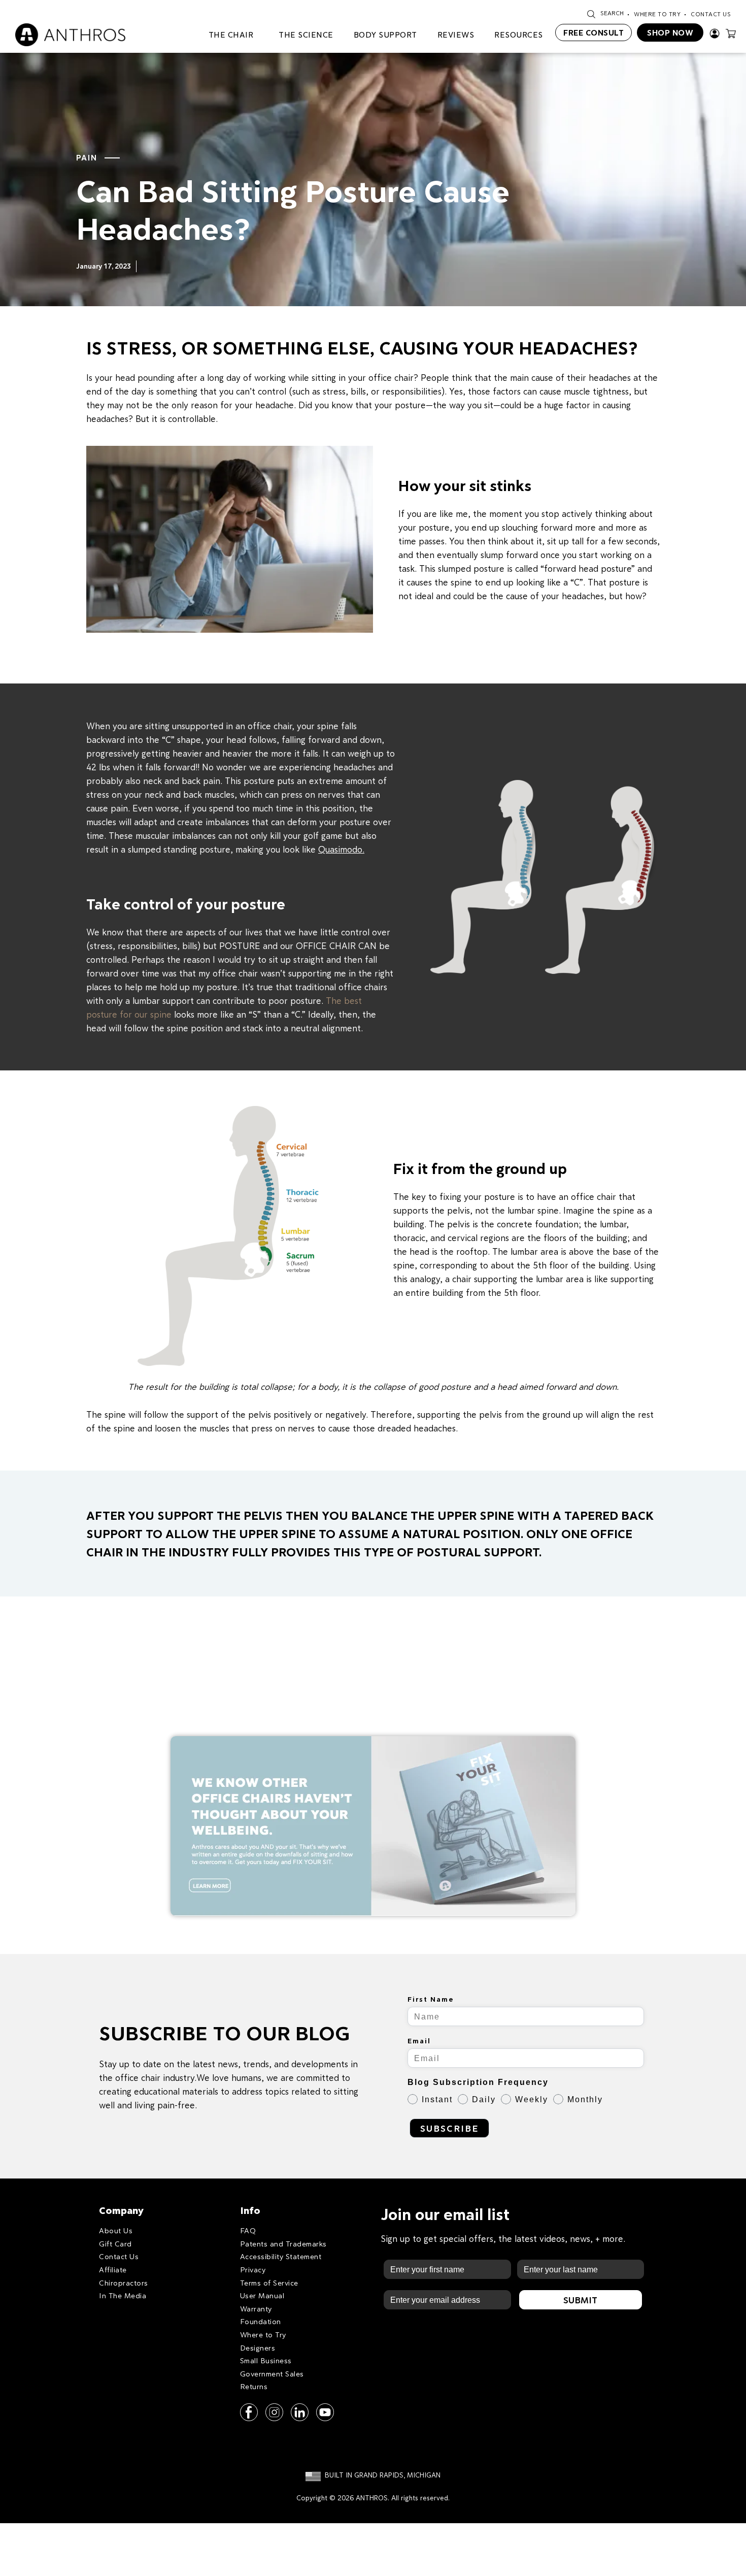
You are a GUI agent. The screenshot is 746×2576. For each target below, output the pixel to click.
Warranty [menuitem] (256, 2309)
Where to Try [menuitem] (263, 2335)
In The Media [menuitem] (123, 2295)
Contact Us (711, 14)
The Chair (231, 35)
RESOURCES (519, 35)
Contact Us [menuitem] (119, 2256)
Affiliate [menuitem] (113, 2270)
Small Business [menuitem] (266, 2360)
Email (419, 2041)
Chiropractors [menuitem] (124, 2283)
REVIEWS (456, 35)
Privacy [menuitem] (253, 2270)
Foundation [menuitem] (261, 2321)
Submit (580, 2300)
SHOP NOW (670, 32)
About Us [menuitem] (116, 2230)
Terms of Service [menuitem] (269, 2283)
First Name (431, 1999)
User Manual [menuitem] (262, 2295)
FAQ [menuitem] (248, 2230)
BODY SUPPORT (385, 35)
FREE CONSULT (594, 32)
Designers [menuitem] (258, 2348)
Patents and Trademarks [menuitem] (283, 2244)
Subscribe (449, 2128)
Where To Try (657, 14)
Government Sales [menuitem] (272, 2374)
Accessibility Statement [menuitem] (281, 2256)
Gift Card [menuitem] (115, 2244)
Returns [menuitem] (254, 2386)
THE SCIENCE (306, 35)
